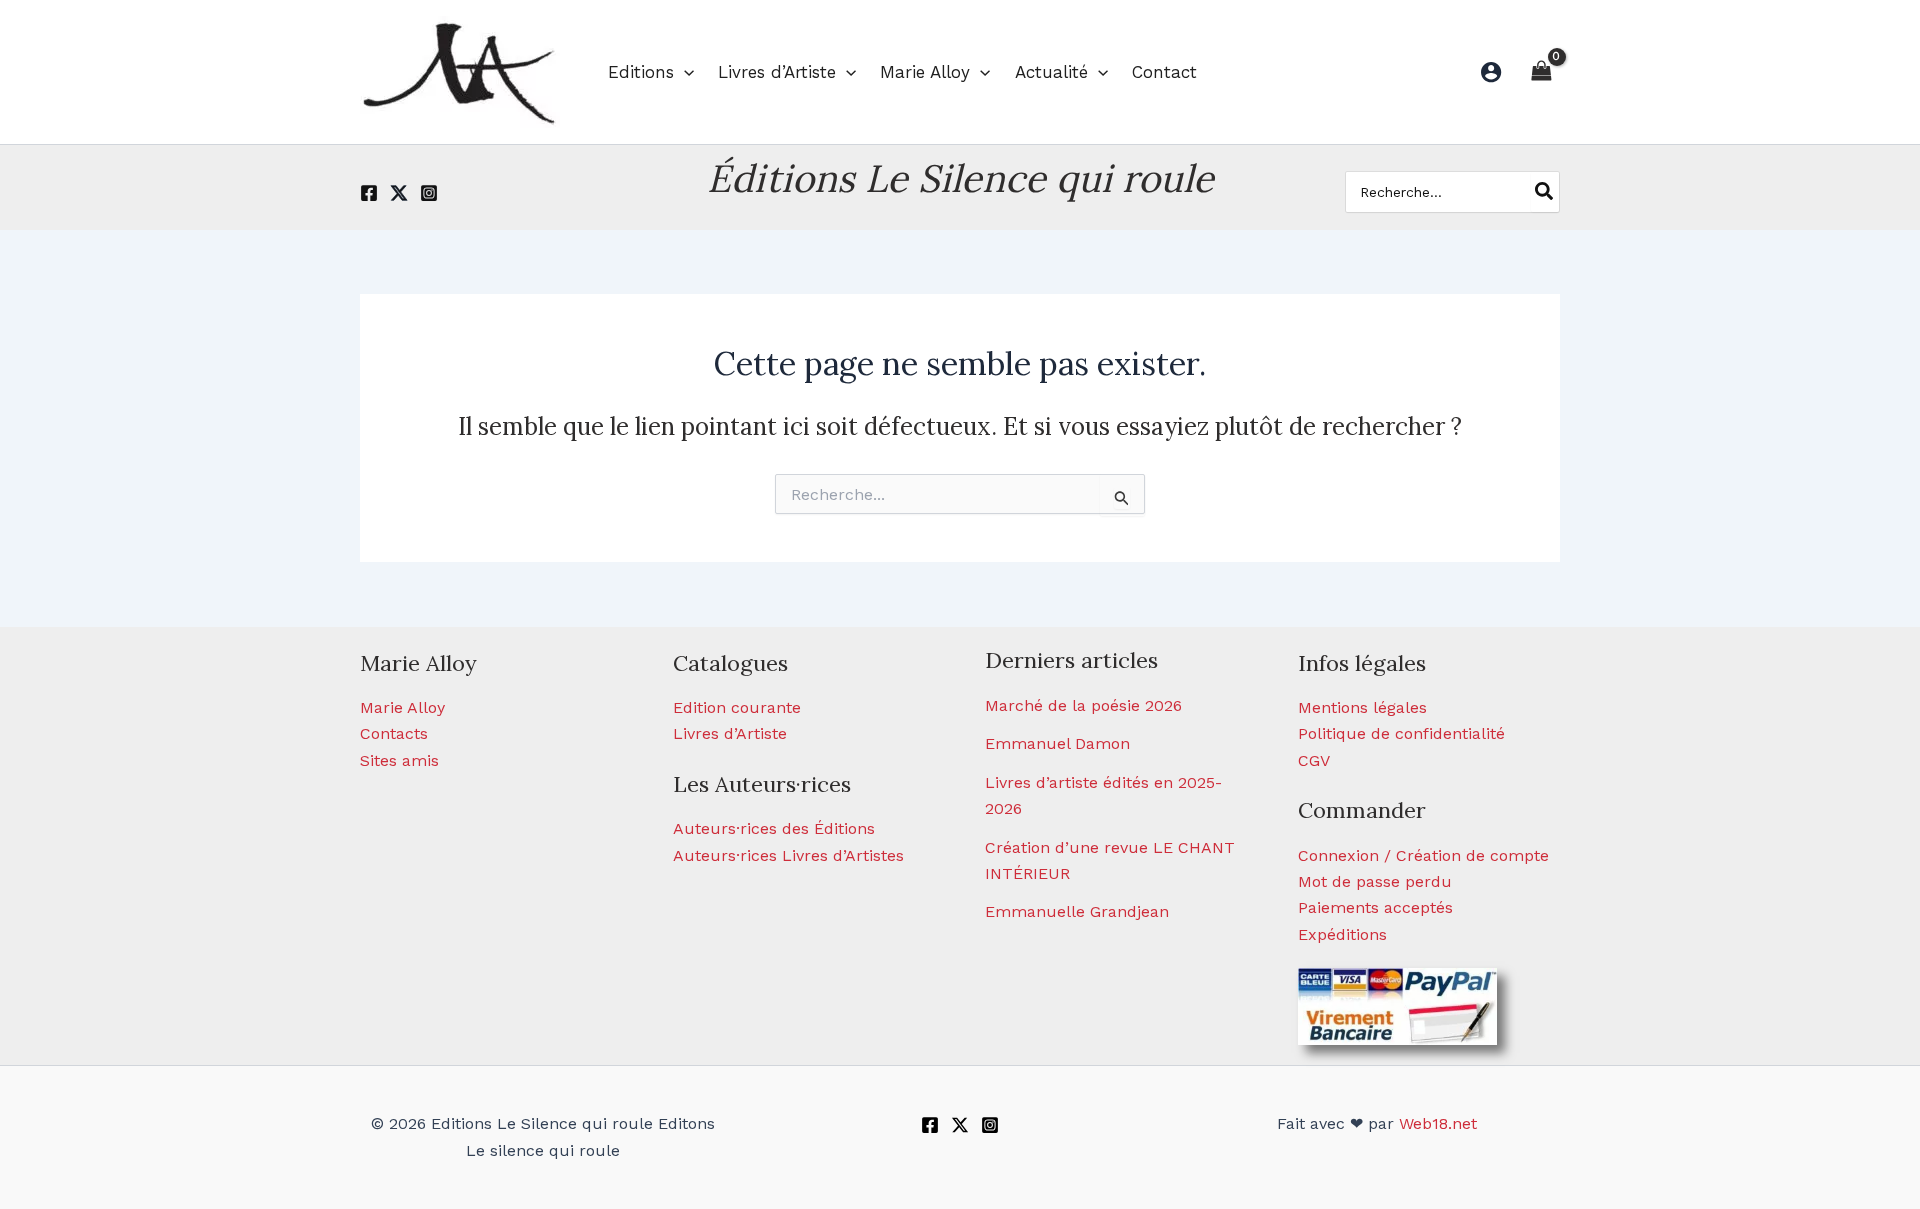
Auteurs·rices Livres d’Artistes (788, 855)
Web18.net (1438, 1123)
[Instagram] (429, 193)
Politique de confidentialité (1401, 733)
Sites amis (399, 760)
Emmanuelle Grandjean (1077, 911)
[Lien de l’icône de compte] (1491, 72)
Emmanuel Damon (1057, 743)
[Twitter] (399, 193)
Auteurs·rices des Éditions (774, 828)
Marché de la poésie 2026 (1083, 705)
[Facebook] (369, 193)
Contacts (394, 733)
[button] (684, 72)
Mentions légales (1362, 707)
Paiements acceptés (1375, 907)
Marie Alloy (402, 707)
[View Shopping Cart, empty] (1541, 71)
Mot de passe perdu (1375, 881)
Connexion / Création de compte (1423, 855)
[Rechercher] (1545, 192)
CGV (1314, 760)
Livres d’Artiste (730, 733)
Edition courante (737, 707)
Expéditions (1342, 934)
